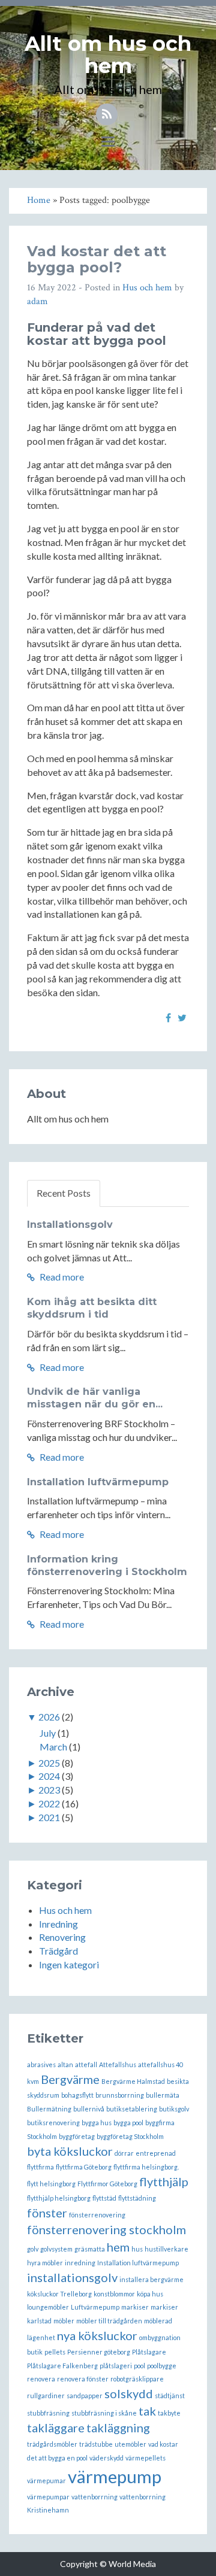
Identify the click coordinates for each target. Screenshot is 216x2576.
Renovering (62, 1937)
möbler (64, 2321)
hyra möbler (45, 2263)
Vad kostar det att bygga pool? (97, 259)
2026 (49, 1717)
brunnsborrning (120, 2095)
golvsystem (56, 2249)
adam (37, 301)
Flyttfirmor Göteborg (107, 2184)
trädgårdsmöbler (52, 2444)
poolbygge (162, 2366)
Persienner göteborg (99, 2352)
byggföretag (77, 2136)
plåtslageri (116, 2366)
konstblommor (114, 2294)
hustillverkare (166, 2249)
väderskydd (106, 2458)
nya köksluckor (97, 2335)
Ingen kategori (69, 1964)
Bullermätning (49, 2109)
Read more (61, 1277)
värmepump (115, 2476)
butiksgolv (174, 2109)
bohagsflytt (77, 2095)
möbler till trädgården (109, 2321)
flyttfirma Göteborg (84, 2167)
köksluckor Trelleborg (59, 2294)
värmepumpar (48, 2497)
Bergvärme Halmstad (133, 2081)
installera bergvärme (151, 2279)
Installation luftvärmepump (98, 1482)
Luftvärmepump (95, 2307)
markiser (135, 2307)
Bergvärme (70, 2079)
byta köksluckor (70, 2151)
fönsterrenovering (97, 2215)
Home (39, 200)
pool (139, 2366)
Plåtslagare (149, 2352)
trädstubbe (96, 2444)
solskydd (129, 2393)
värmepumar (46, 2481)
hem (118, 2247)
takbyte (169, 2413)
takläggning (118, 2428)
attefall (86, 2064)
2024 (49, 1776)
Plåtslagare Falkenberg (62, 2366)
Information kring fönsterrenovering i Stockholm (107, 1565)
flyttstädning (137, 2198)
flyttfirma (40, 2167)
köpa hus (150, 2294)
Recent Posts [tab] (64, 1193)
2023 (49, 1790)
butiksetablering (132, 2109)
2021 (49, 1817)
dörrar (124, 2153)
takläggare (56, 2428)
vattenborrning (94, 2497)
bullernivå (89, 2109)
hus (137, 2249)
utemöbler (130, 2444)
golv (33, 2249)
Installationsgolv (70, 1225)
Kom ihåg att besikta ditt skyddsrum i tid (92, 1308)
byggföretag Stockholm (130, 2136)
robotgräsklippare (137, 2379)
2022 (49, 1803)
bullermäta (163, 2095)
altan (65, 2064)
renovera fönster (83, 2379)
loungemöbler (48, 2307)
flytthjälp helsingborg (59, 2198)
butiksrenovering (53, 2123)
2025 (49, 1763)
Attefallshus (118, 2064)
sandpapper (85, 2396)
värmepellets (145, 2458)
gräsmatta (90, 2249)
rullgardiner (46, 2396)
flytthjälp (164, 2181)
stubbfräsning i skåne (104, 2413)
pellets (55, 2352)
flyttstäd (104, 2198)
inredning (80, 2263)
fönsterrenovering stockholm (106, 2229)
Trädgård (58, 1951)
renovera (41, 2379)
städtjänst (170, 2396)
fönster (47, 2213)
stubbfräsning (48, 2413)
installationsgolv (72, 2277)
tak (147, 2411)
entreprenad (156, 2153)
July (48, 1733)
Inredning (58, 1924)
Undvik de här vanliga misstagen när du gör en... (95, 1398)
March (53, 1747)
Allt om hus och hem (108, 55)
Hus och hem (147, 288)
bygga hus (97, 2123)
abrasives (41, 2064)
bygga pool (128, 2123)
